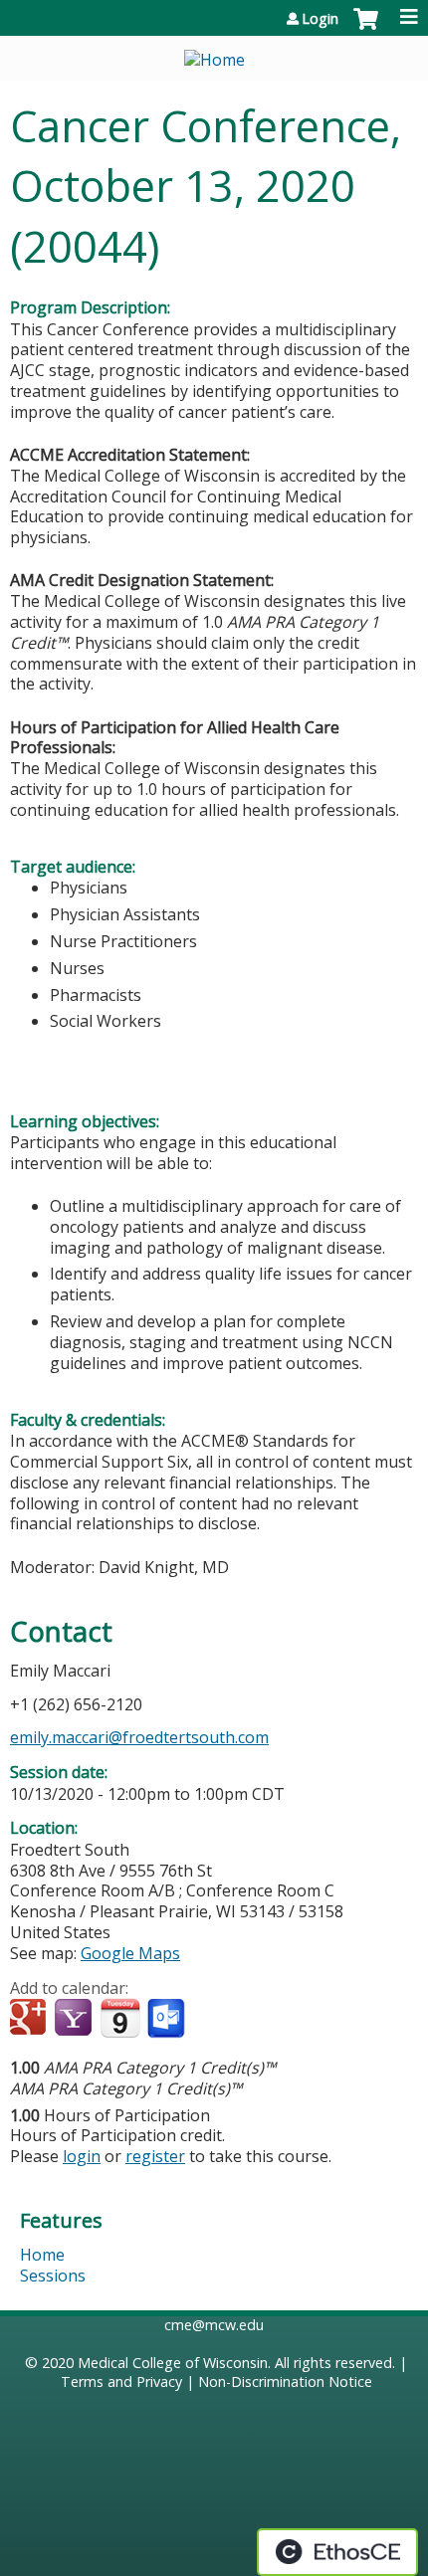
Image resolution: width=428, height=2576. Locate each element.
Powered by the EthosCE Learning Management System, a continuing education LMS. (337, 2552)
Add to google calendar (30, 2019)
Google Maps (130, 1953)
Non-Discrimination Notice (285, 2381)
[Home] (214, 53)
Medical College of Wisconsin (173, 2363)
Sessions (53, 2276)
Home (42, 2255)
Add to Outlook (168, 2019)
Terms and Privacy (121, 2381)
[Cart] (366, 29)
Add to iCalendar (120, 2018)
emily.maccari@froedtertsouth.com (139, 1737)
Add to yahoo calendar (75, 2019)
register (155, 2156)
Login (320, 19)
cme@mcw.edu (214, 2325)
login (82, 2156)
